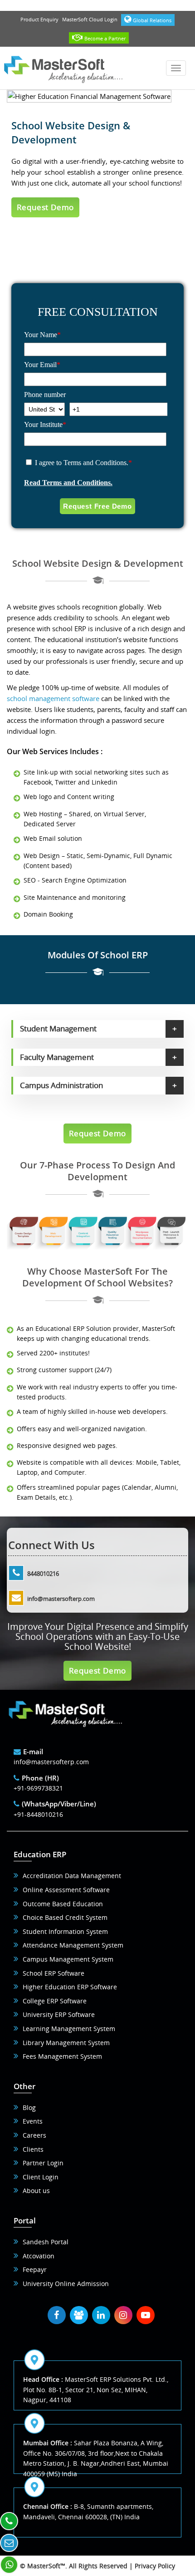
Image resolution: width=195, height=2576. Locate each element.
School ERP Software (54, 1973)
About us (36, 2191)
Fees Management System (62, 2056)
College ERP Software (55, 2001)
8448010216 (43, 1574)
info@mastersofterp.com (61, 1599)
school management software (53, 698)
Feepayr (35, 2269)
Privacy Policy (155, 2566)
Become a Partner (105, 38)
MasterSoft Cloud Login (90, 19)
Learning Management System (69, 2029)
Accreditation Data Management (72, 1876)
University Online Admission (66, 2284)
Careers (34, 2135)
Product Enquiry (39, 19)
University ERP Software (59, 2014)
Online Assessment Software (66, 1890)
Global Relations (152, 20)
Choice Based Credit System (65, 1917)
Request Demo (46, 207)
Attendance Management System (73, 1945)
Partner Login (43, 2163)
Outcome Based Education (63, 1904)
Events (33, 2121)
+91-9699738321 (38, 1788)
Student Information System (65, 1931)
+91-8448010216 (38, 1814)
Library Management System (66, 2043)
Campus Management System (68, 1959)
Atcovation (39, 2256)
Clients (33, 2149)
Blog (29, 2107)
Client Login (41, 2177)
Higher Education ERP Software (70, 1987)
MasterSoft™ (46, 2566)
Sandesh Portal (46, 2242)
